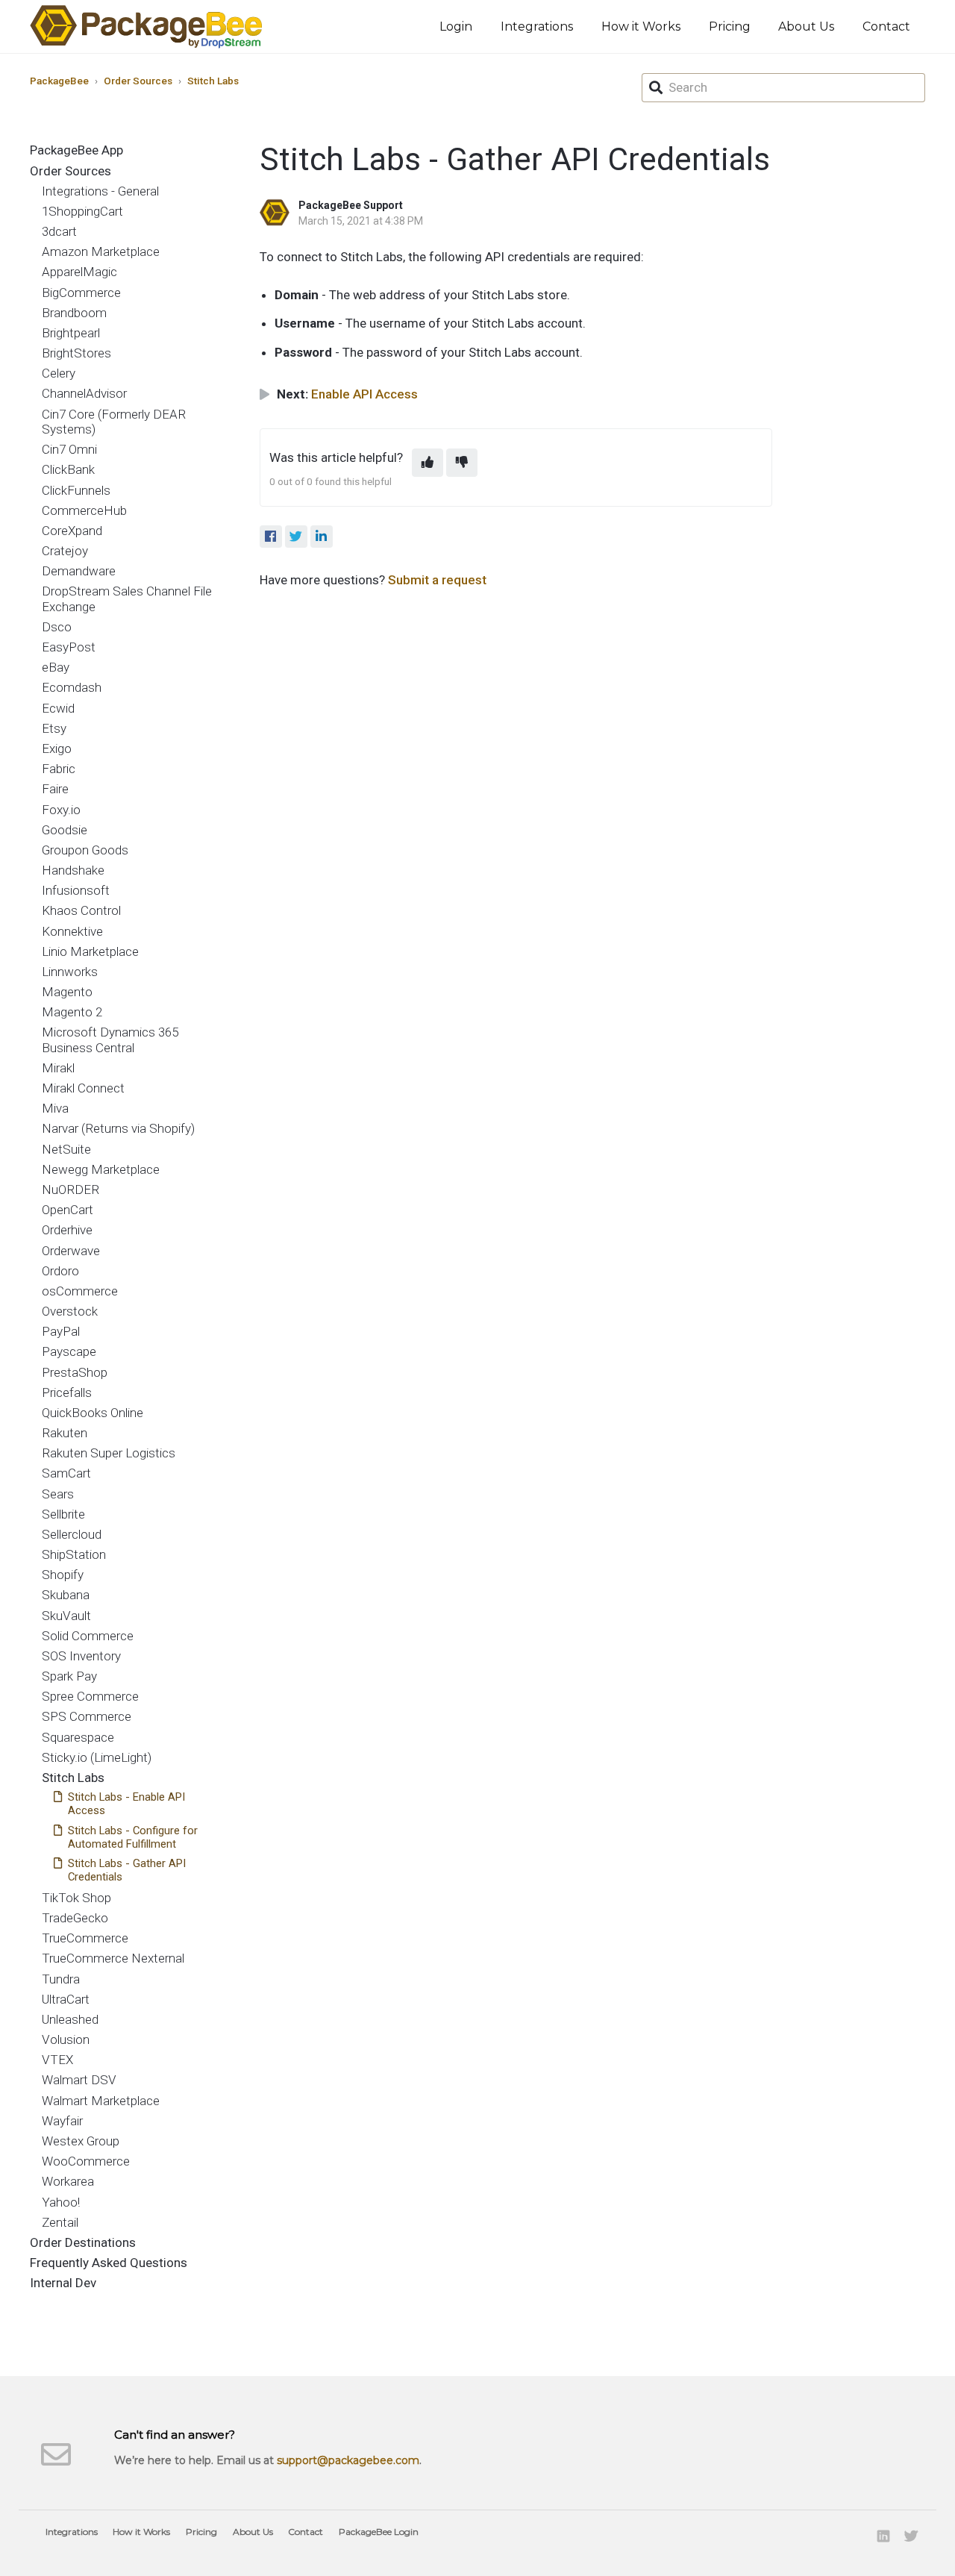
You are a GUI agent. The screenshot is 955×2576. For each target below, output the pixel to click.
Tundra (61, 1979)
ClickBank (68, 469)
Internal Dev (63, 2283)
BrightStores (76, 353)
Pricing (730, 26)
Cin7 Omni (69, 449)
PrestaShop (75, 1372)
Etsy (54, 728)
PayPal (61, 1331)
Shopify (63, 1575)
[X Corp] (296, 537)
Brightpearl (71, 333)
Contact (886, 26)
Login (456, 26)
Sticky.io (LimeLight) (97, 1757)
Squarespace (78, 1737)
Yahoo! (61, 2202)
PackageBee (59, 81)
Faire (55, 789)
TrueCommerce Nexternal (113, 1958)
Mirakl (58, 1068)
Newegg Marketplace (101, 1169)
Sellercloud (72, 1534)
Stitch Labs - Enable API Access (126, 1804)
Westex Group (81, 2141)
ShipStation (74, 1554)
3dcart (59, 231)
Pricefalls (67, 1392)
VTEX (57, 2060)
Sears (58, 1494)
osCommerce (80, 1291)
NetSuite (66, 1149)
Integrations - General (100, 191)
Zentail (60, 2222)
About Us (806, 26)
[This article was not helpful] (462, 463)
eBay (56, 667)
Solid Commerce (88, 1636)
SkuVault (66, 1616)
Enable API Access (364, 394)
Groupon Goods (85, 850)
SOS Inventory (81, 1656)
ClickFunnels (76, 490)
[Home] (146, 26)
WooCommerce (86, 2161)
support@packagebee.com (348, 2460)
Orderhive (67, 1230)
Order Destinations (83, 2242)
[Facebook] (271, 537)
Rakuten (65, 1433)
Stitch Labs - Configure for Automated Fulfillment (133, 1837)
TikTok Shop (76, 1898)
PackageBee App (76, 150)
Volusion (66, 2039)
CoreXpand (72, 531)
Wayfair (62, 2121)
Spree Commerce (90, 1696)
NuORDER (71, 1189)
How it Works (641, 26)
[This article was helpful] (428, 463)
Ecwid (58, 708)
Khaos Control (81, 910)
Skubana (66, 1595)
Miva (55, 1108)
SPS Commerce (87, 1716)
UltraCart (66, 1999)
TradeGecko (75, 1918)
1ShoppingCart (82, 211)
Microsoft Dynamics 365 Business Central (110, 1040)
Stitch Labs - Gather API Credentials (127, 1870)
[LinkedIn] (322, 537)
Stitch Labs (213, 81)
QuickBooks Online (93, 1413)
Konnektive (72, 931)
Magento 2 (72, 1012)
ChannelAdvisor (84, 393)
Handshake (73, 870)
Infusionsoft (76, 890)
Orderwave (71, 1251)
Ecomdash (72, 687)
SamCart (66, 1473)
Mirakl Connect (83, 1088)
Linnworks (70, 972)
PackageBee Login (379, 2532)
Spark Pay (69, 1676)
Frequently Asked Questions (109, 2263)
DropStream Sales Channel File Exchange (127, 598)
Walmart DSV (79, 2080)
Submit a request (437, 580)
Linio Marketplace (90, 951)
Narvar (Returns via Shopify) (118, 1128)
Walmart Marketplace (101, 2101)
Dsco (57, 627)
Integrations (537, 26)
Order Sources (138, 81)
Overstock (70, 1311)
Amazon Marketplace (101, 251)
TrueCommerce (85, 1938)
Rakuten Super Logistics (109, 1453)
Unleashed (70, 2019)
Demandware (79, 571)
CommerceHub (84, 510)
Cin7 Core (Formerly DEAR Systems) (114, 422)
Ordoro (60, 1271)
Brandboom (74, 313)
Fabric (59, 769)
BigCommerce (81, 293)
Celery (59, 373)
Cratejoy (65, 551)
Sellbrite (63, 1514)
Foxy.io (61, 810)
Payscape (69, 1351)
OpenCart (68, 1210)
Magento (67, 992)
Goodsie (65, 830)
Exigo (57, 748)
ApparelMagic (79, 272)
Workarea (68, 2181)
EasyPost (69, 647)
